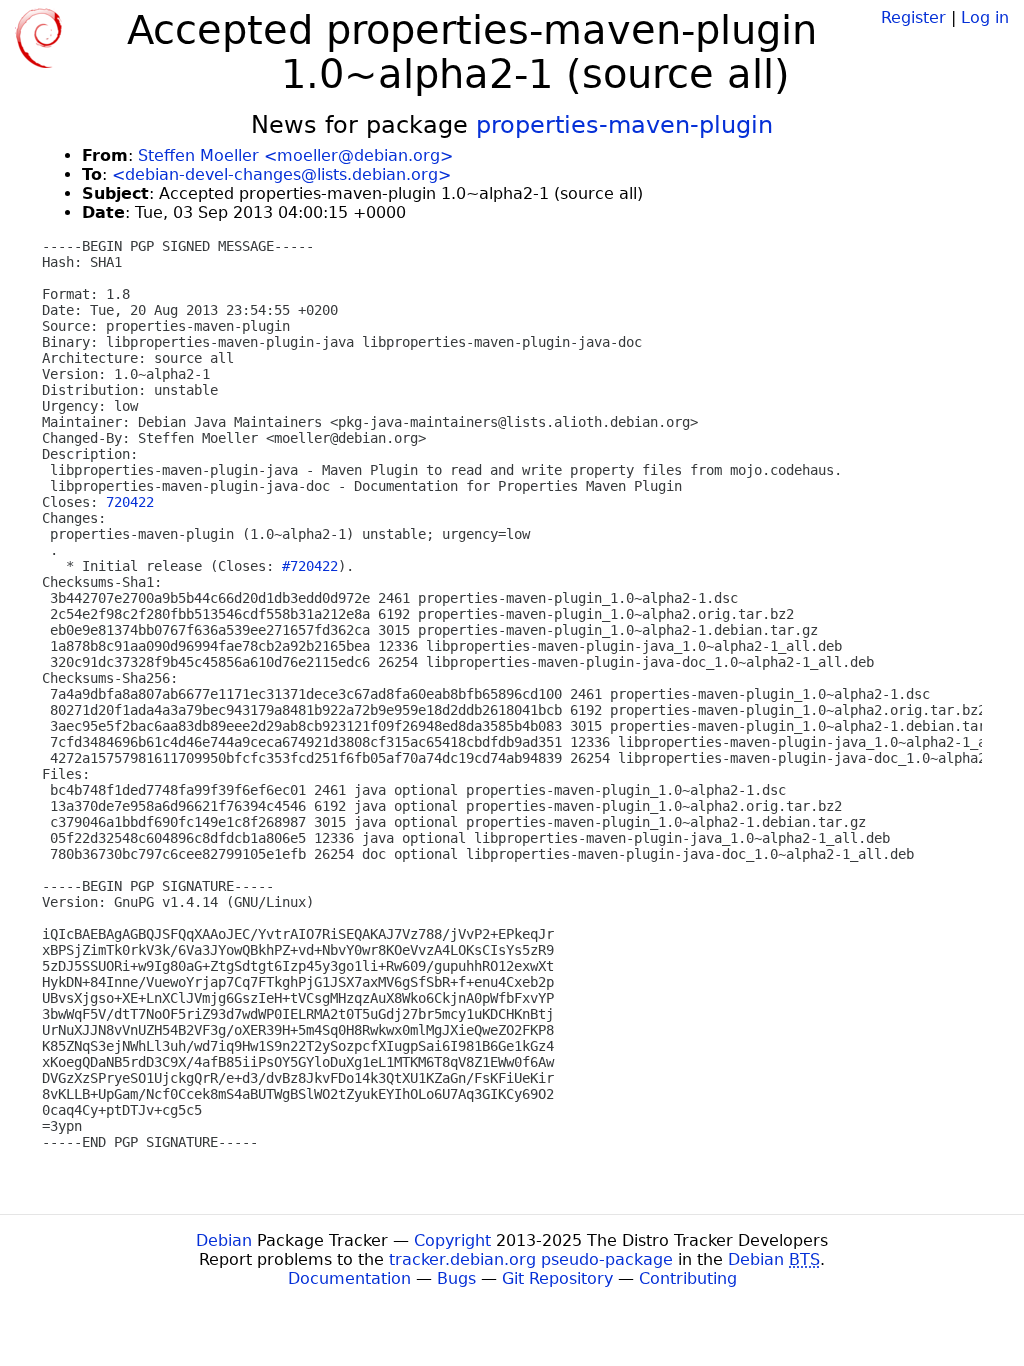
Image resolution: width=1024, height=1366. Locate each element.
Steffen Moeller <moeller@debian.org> (295, 155)
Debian (224, 1240)
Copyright (452, 1240)
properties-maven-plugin (624, 125)
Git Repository (557, 1278)
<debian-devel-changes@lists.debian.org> (281, 174)
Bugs (456, 1278)
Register (913, 17)
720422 (130, 502)
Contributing (688, 1278)
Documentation (349, 1278)
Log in (985, 17)
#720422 (310, 566)
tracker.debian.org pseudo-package (531, 1259)
